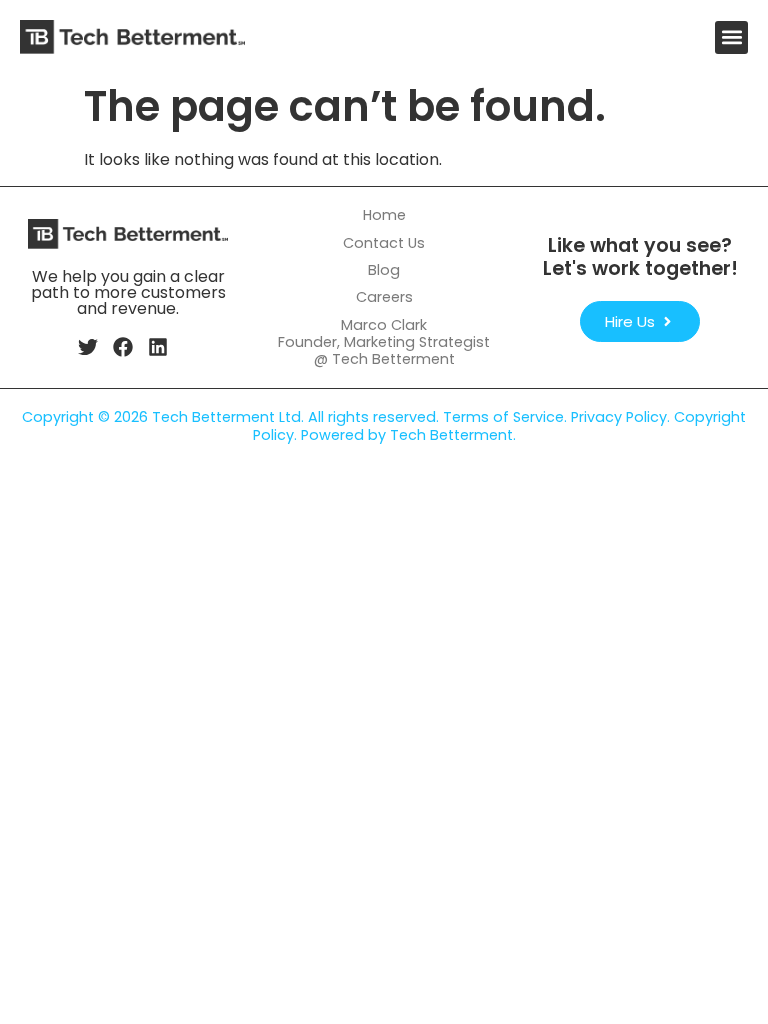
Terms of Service (503, 417)
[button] (731, 37)
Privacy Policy (619, 417)
